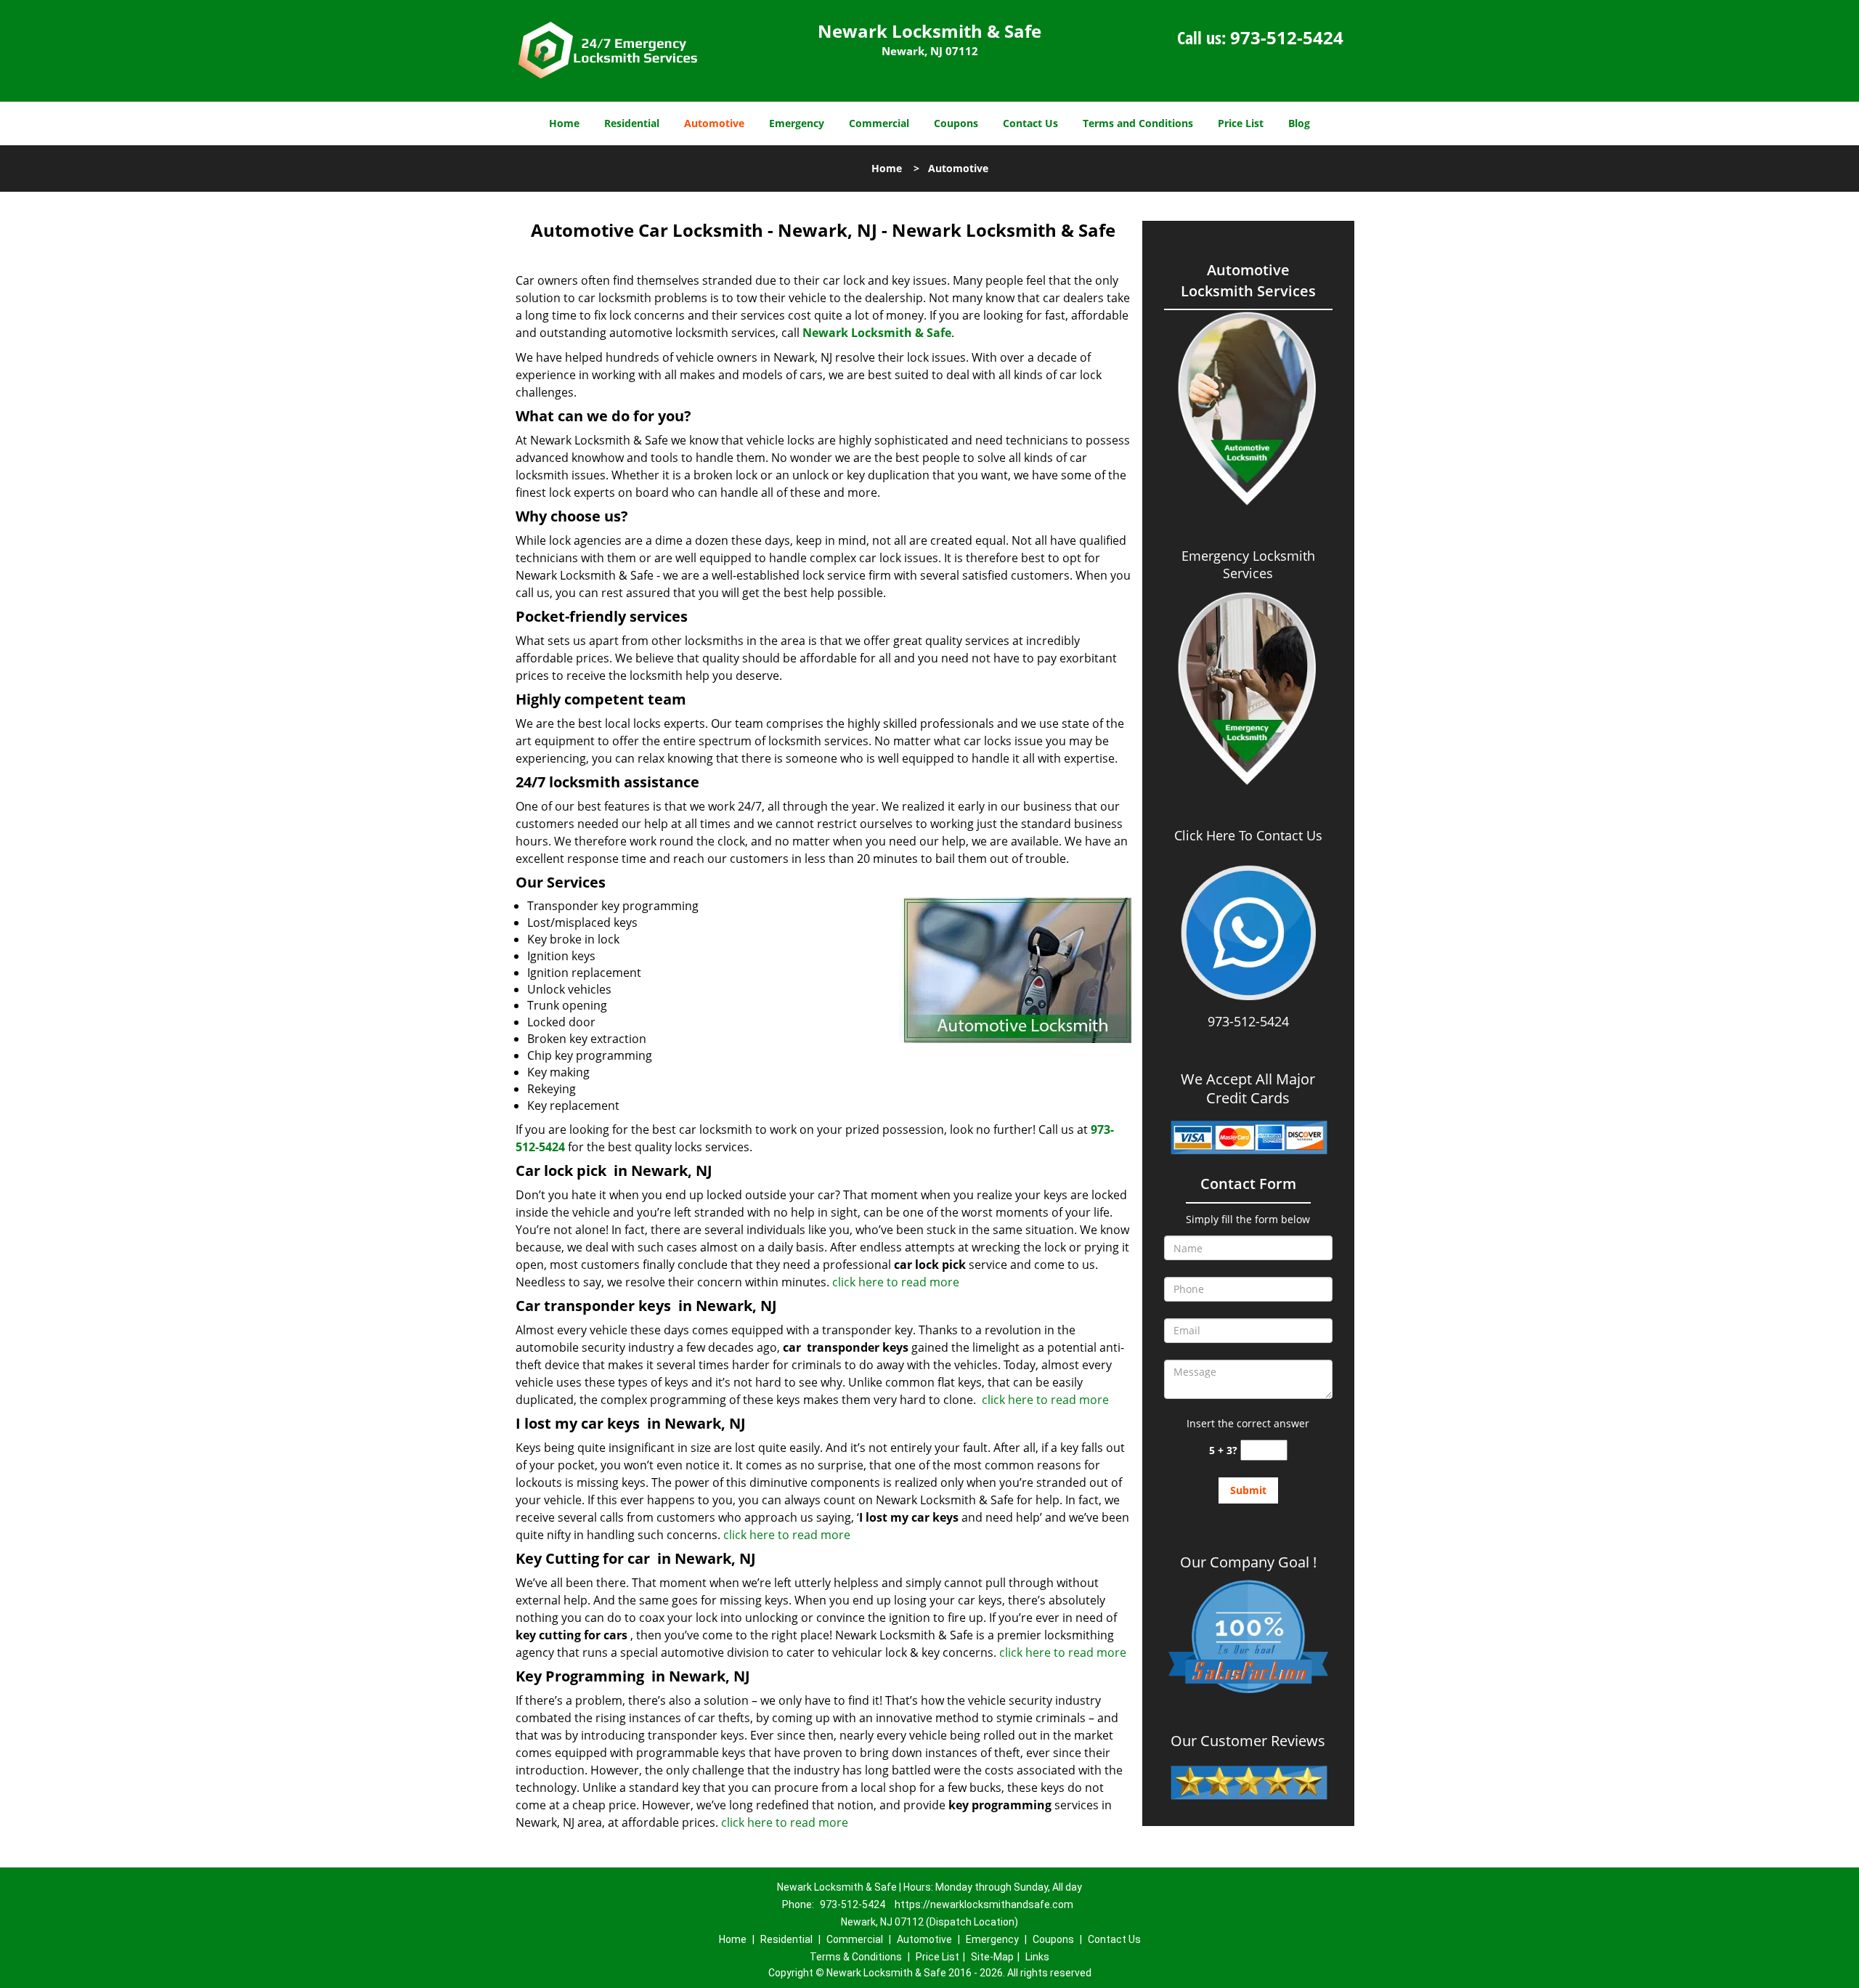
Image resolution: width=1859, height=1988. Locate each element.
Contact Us (1030, 123)
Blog (1299, 123)
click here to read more (896, 1282)
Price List (1241, 123)
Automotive (714, 123)
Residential (632, 123)
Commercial (879, 123)
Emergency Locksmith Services (1248, 564)
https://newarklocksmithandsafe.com (984, 1904)
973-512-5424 (1287, 37)
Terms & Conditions (856, 1957)
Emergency (797, 123)
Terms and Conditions (1138, 123)
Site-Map (992, 1957)
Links (1037, 1957)
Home (564, 123)
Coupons (956, 123)
